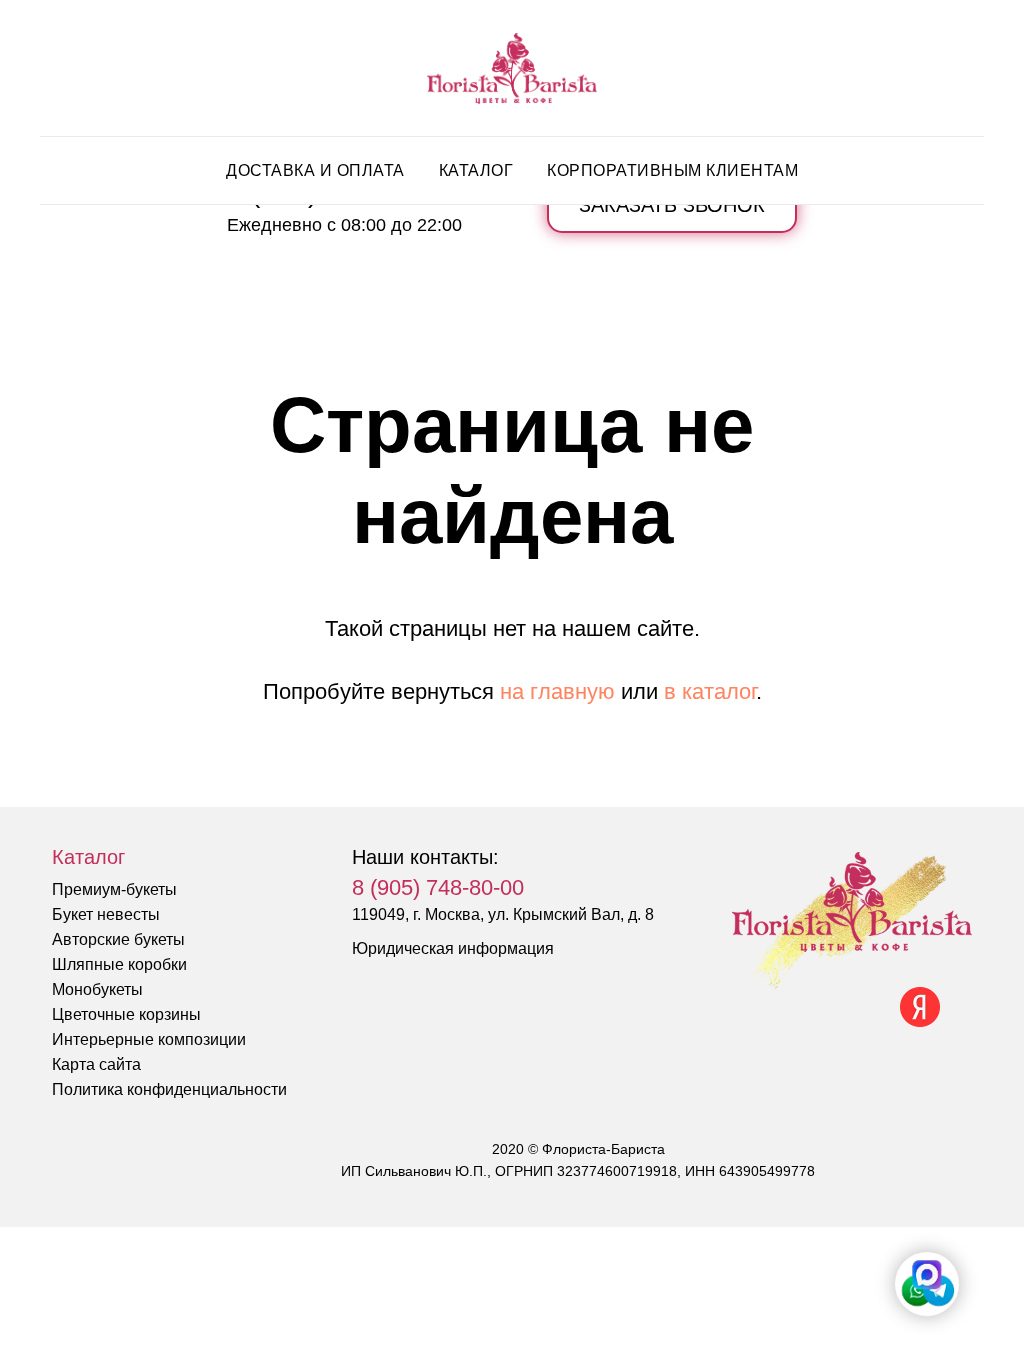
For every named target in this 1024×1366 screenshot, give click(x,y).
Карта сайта (96, 1064)
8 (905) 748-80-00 (438, 887)
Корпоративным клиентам (672, 170)
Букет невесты (106, 914)
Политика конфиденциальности (169, 1089)
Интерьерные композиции (149, 1039)
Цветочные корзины (126, 1014)
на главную (557, 691)
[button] (672, 205)
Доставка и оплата (315, 170)
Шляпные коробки (119, 964)
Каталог (476, 170)
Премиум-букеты (114, 889)
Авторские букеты (118, 939)
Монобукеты (97, 989)
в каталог (710, 691)
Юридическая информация (453, 948)
